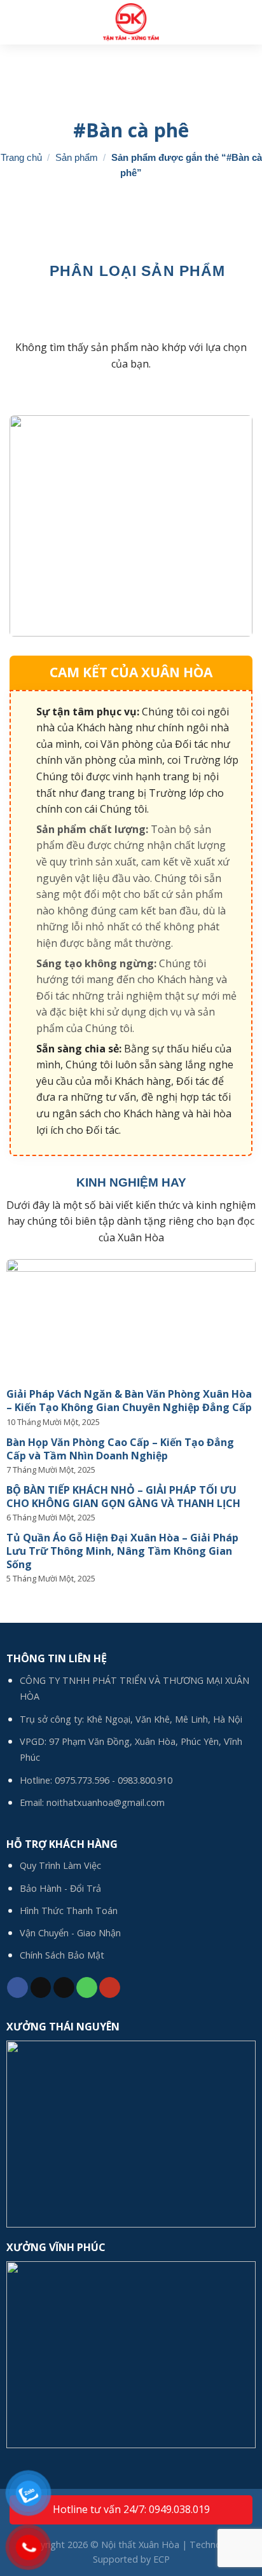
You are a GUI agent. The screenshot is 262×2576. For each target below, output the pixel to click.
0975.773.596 (82, 1780)
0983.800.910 (145, 1780)
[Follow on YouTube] (110, 1988)
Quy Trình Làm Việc (60, 1865)
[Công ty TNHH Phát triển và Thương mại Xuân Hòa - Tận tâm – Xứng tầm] (131, 22)
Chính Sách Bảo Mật (62, 1955)
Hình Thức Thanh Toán (69, 1911)
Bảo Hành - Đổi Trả (60, 1888)
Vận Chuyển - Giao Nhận (70, 1933)
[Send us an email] (64, 1988)
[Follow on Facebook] (17, 1988)
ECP (162, 2559)
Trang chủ (21, 157)
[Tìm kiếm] (15, 22)
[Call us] (87, 1988)
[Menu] (245, 22)
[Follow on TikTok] (41, 1988)
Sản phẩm (77, 157)
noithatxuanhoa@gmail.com (106, 1802)
